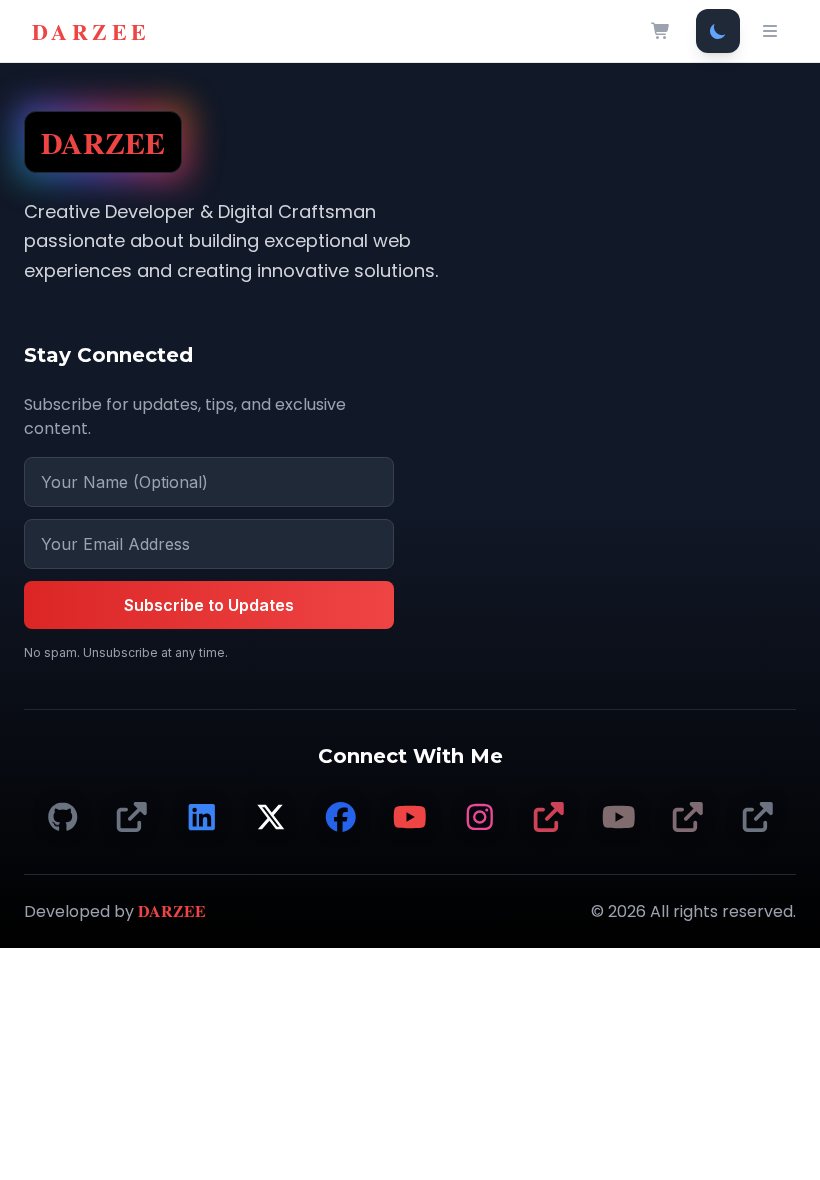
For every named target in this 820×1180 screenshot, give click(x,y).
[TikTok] (132, 818)
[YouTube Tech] (410, 818)
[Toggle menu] (770, 31)
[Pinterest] (549, 818)
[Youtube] (619, 818)
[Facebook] (341, 818)
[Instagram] (480, 818)
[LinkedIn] (202, 818)
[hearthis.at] (688, 818)
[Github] (63, 818)
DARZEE (91, 31)
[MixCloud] (758, 818)
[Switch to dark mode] (718, 31)
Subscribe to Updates (209, 605)
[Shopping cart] (661, 31)
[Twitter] (271, 818)
